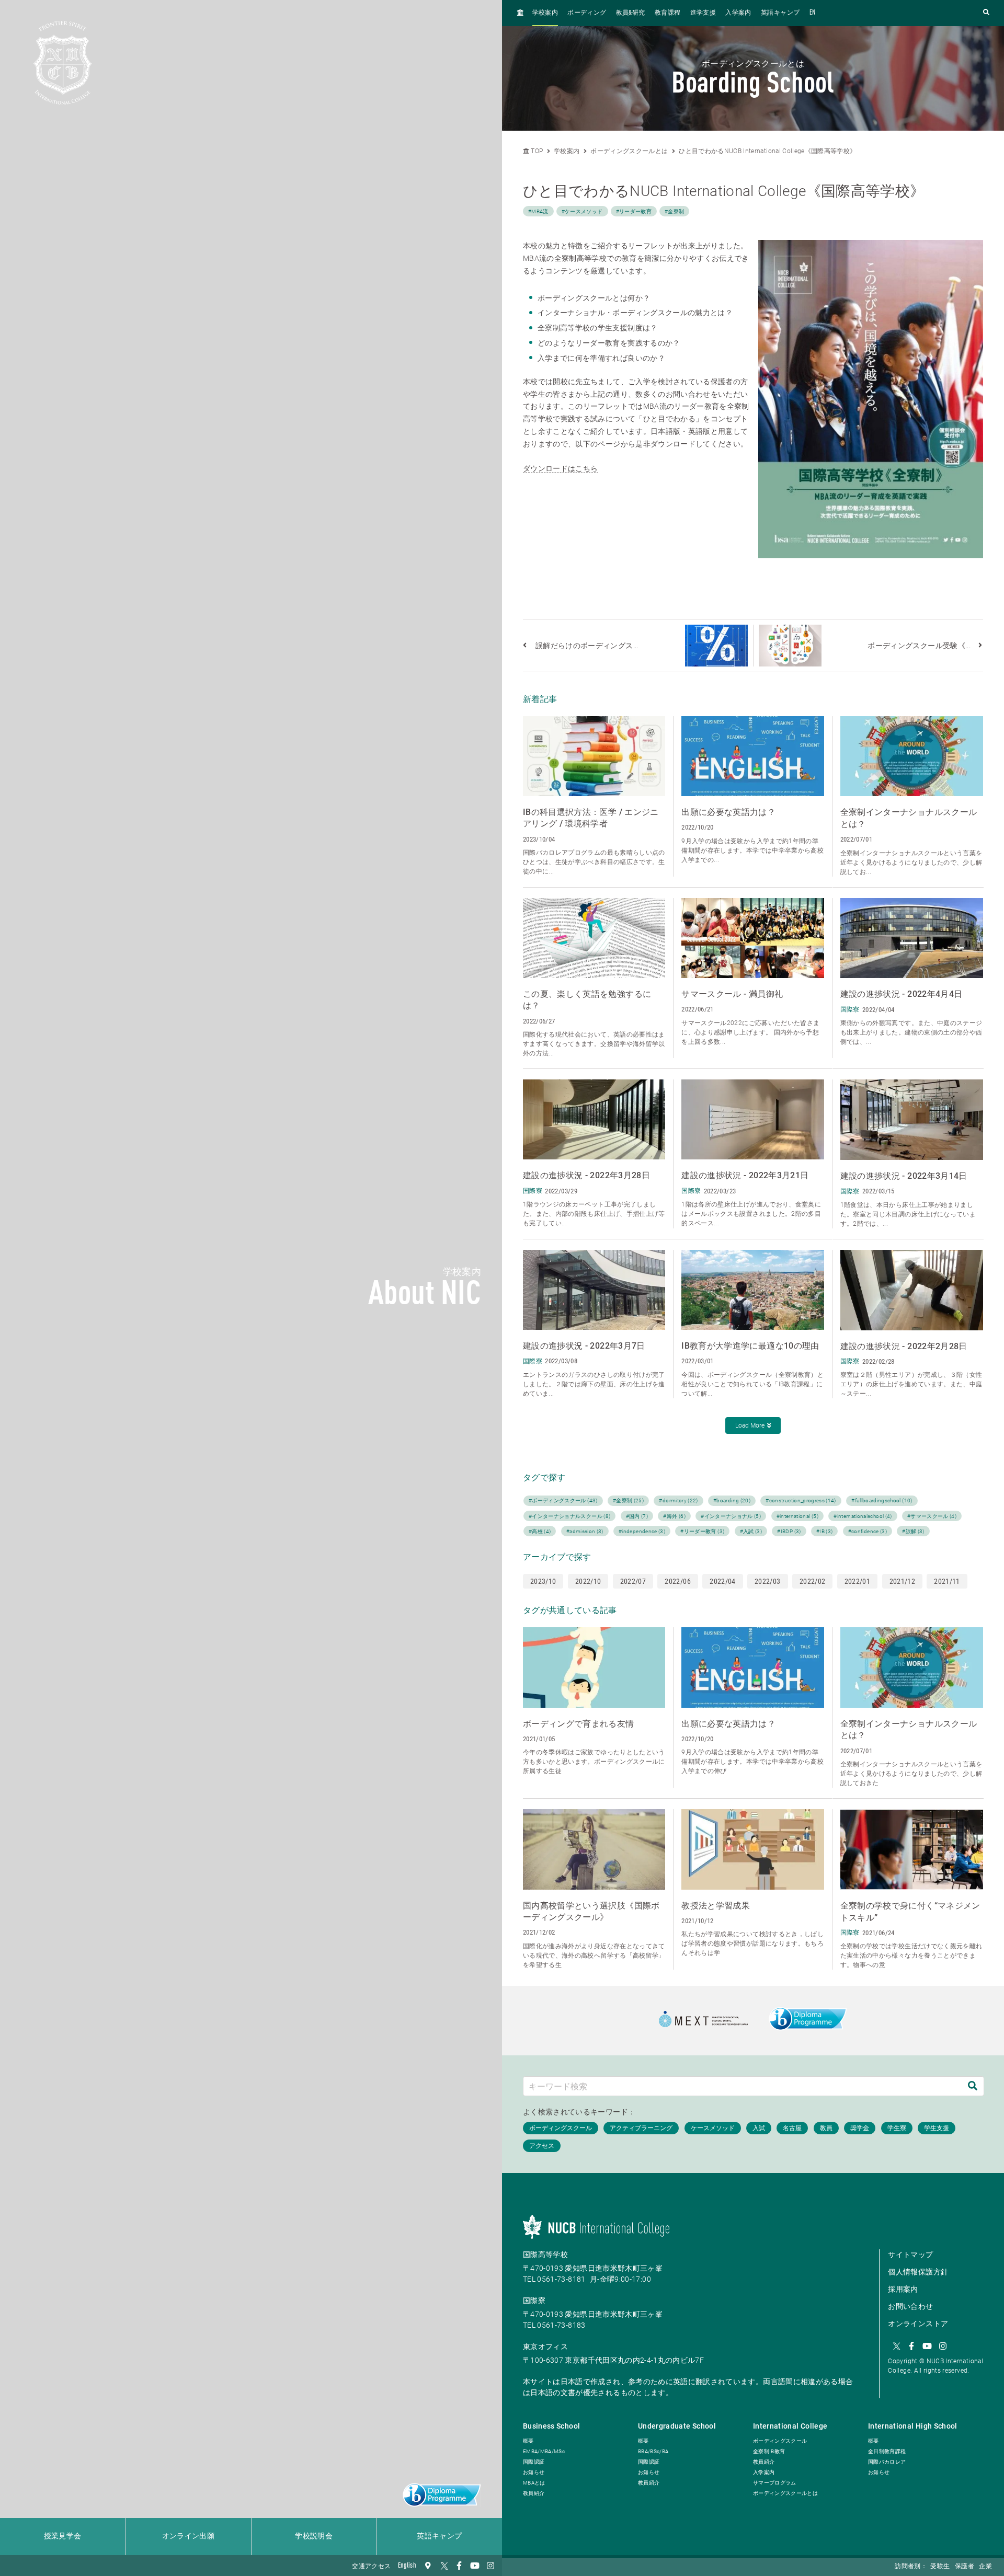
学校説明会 (314, 2536)
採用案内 (903, 2289)
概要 (528, 2441)
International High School (913, 2426)
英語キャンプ (439, 2536)
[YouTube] (475, 2566)
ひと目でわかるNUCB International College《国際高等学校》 (767, 151)
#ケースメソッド (582, 211)
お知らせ (534, 2472)
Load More (750, 1425)
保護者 (965, 2567)
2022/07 (633, 1581)
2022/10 (588, 1581)
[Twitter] (443, 2566)
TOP (536, 151)
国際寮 (534, 2301)
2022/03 (767, 1581)
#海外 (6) (674, 1516)
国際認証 (534, 2462)
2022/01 (857, 1581)
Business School (551, 2426)
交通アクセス (371, 2567)
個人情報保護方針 (918, 2272)
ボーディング (587, 13)
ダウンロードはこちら (561, 468)
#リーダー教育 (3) (702, 1531)
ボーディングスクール (780, 2441)
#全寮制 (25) (628, 1500)
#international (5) (797, 1516)
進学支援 (703, 13)
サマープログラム (775, 2483)
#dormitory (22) (678, 1500)
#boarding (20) (732, 1500)
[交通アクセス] (428, 2566)
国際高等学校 (545, 2255)
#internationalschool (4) (863, 1516)
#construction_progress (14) (801, 1500)
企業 (985, 2567)
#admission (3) (585, 1531)
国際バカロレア (887, 2462)
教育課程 (668, 13)
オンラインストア (918, 2324)
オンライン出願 (188, 2536)
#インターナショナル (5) (731, 1516)
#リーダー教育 (634, 211)
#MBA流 (538, 211)
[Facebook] (459, 2566)
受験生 (940, 2567)
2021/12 (902, 1581)
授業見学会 (63, 2536)
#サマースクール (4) (932, 1516)
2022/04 (722, 1581)
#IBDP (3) (789, 1531)
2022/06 (677, 1581)
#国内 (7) (637, 1516)
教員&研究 (631, 13)
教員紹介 (534, 2493)
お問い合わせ (910, 2306)
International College (790, 2426)
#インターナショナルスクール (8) (569, 1516)
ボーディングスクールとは (629, 151)
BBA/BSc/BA (653, 2451)
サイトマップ (910, 2255)
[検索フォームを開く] (986, 13)
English (407, 2566)
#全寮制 (674, 211)
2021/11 (947, 1581)
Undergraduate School (677, 2426)
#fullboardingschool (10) (882, 1500)
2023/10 (543, 1581)
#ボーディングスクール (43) (563, 1500)
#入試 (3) (751, 1531)
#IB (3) (824, 1531)
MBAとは (534, 2483)
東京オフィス (545, 2347)
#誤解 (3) (913, 1531)
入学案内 (738, 13)
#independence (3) (642, 1531)
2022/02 (812, 1581)
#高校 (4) (540, 1531)
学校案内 (545, 13)
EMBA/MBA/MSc (544, 2451)
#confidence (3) (868, 1531)
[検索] (973, 2086)
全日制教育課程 (887, 2451)
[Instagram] (490, 2566)
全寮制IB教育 (769, 2451)
